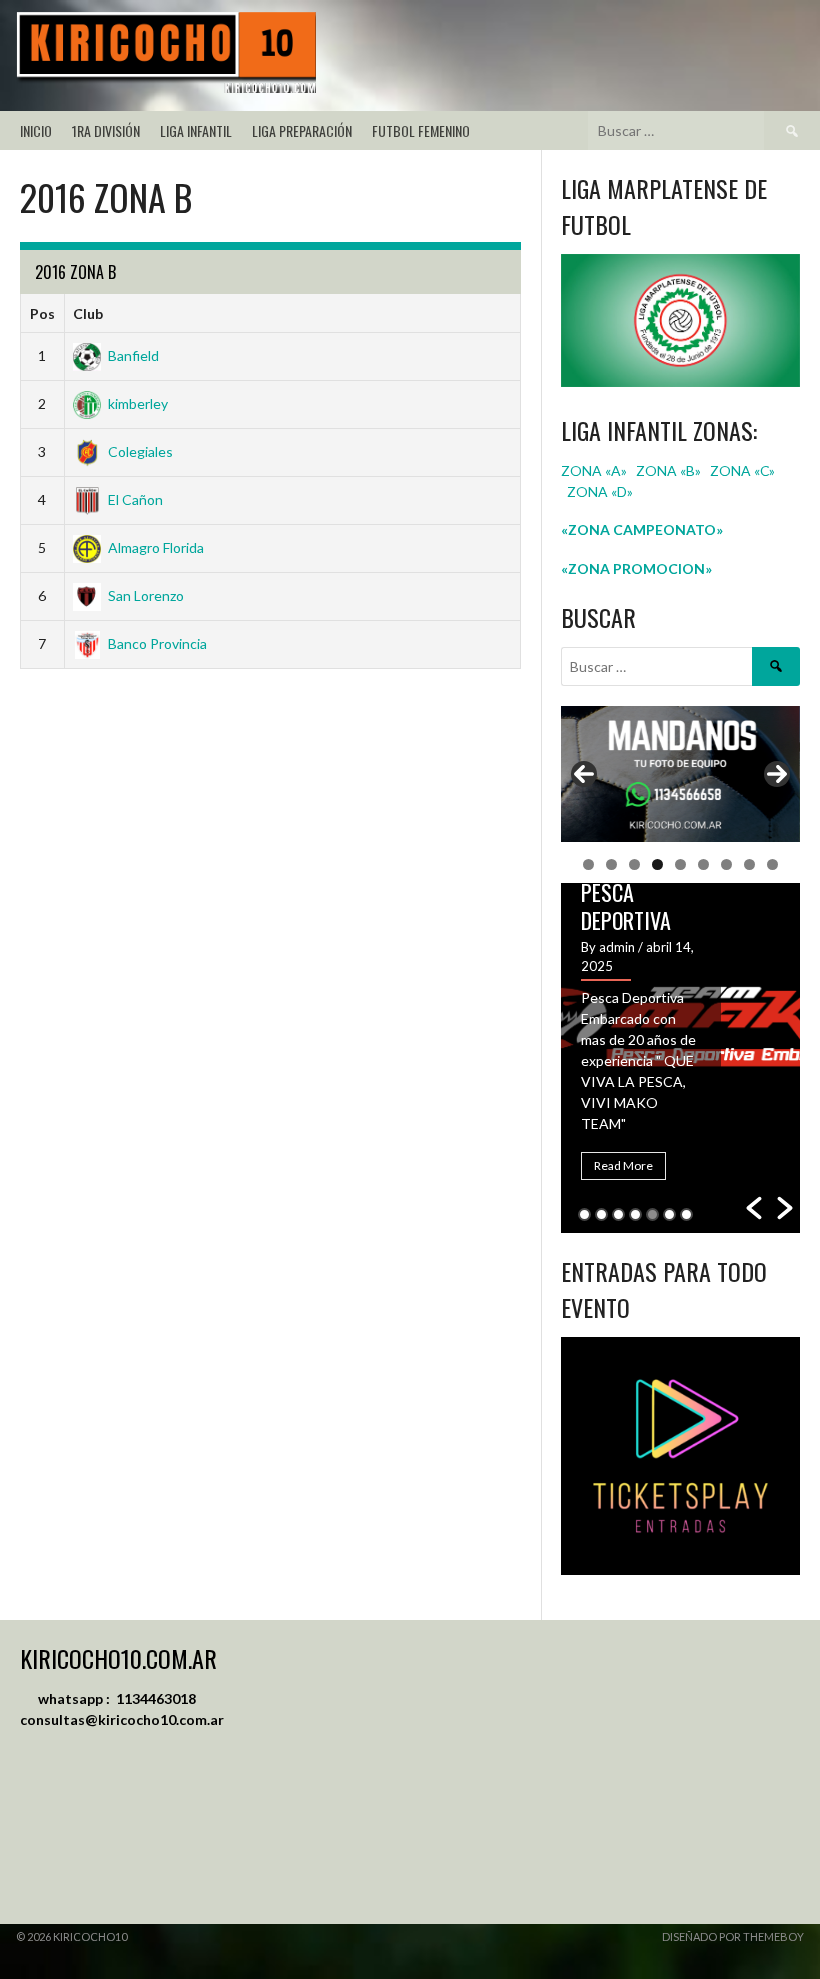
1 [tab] (588, 864)
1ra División (106, 130)
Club (88, 313)
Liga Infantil (196, 130)
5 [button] (652, 1214)
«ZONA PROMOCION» (636, 568)
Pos (42, 313)
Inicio (36, 130)
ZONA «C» (742, 470)
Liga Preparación (302, 130)
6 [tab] (703, 864)
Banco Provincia (157, 643)
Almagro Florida (156, 547)
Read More (623, 1165)
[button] (754, 1208)
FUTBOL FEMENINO (421, 130)
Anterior (584, 774)
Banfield (133, 355)
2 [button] (601, 1214)
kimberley (138, 403)
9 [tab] (772, 864)
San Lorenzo (146, 595)
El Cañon (135, 499)
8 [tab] (749, 864)
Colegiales (140, 451)
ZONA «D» (601, 491)
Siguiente (777, 774)
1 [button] (584, 1214)
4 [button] (635, 1214)
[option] (680, 1058)
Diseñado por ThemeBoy (733, 1936)
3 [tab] (634, 864)
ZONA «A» (594, 470)
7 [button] (686, 1214)
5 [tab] (680, 864)
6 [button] (669, 1214)
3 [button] (618, 1214)
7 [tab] (726, 864)
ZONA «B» (668, 470)
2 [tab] (611, 864)
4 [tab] (657, 864)
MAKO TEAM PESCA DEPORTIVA (629, 892)
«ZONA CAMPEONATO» (642, 529)
